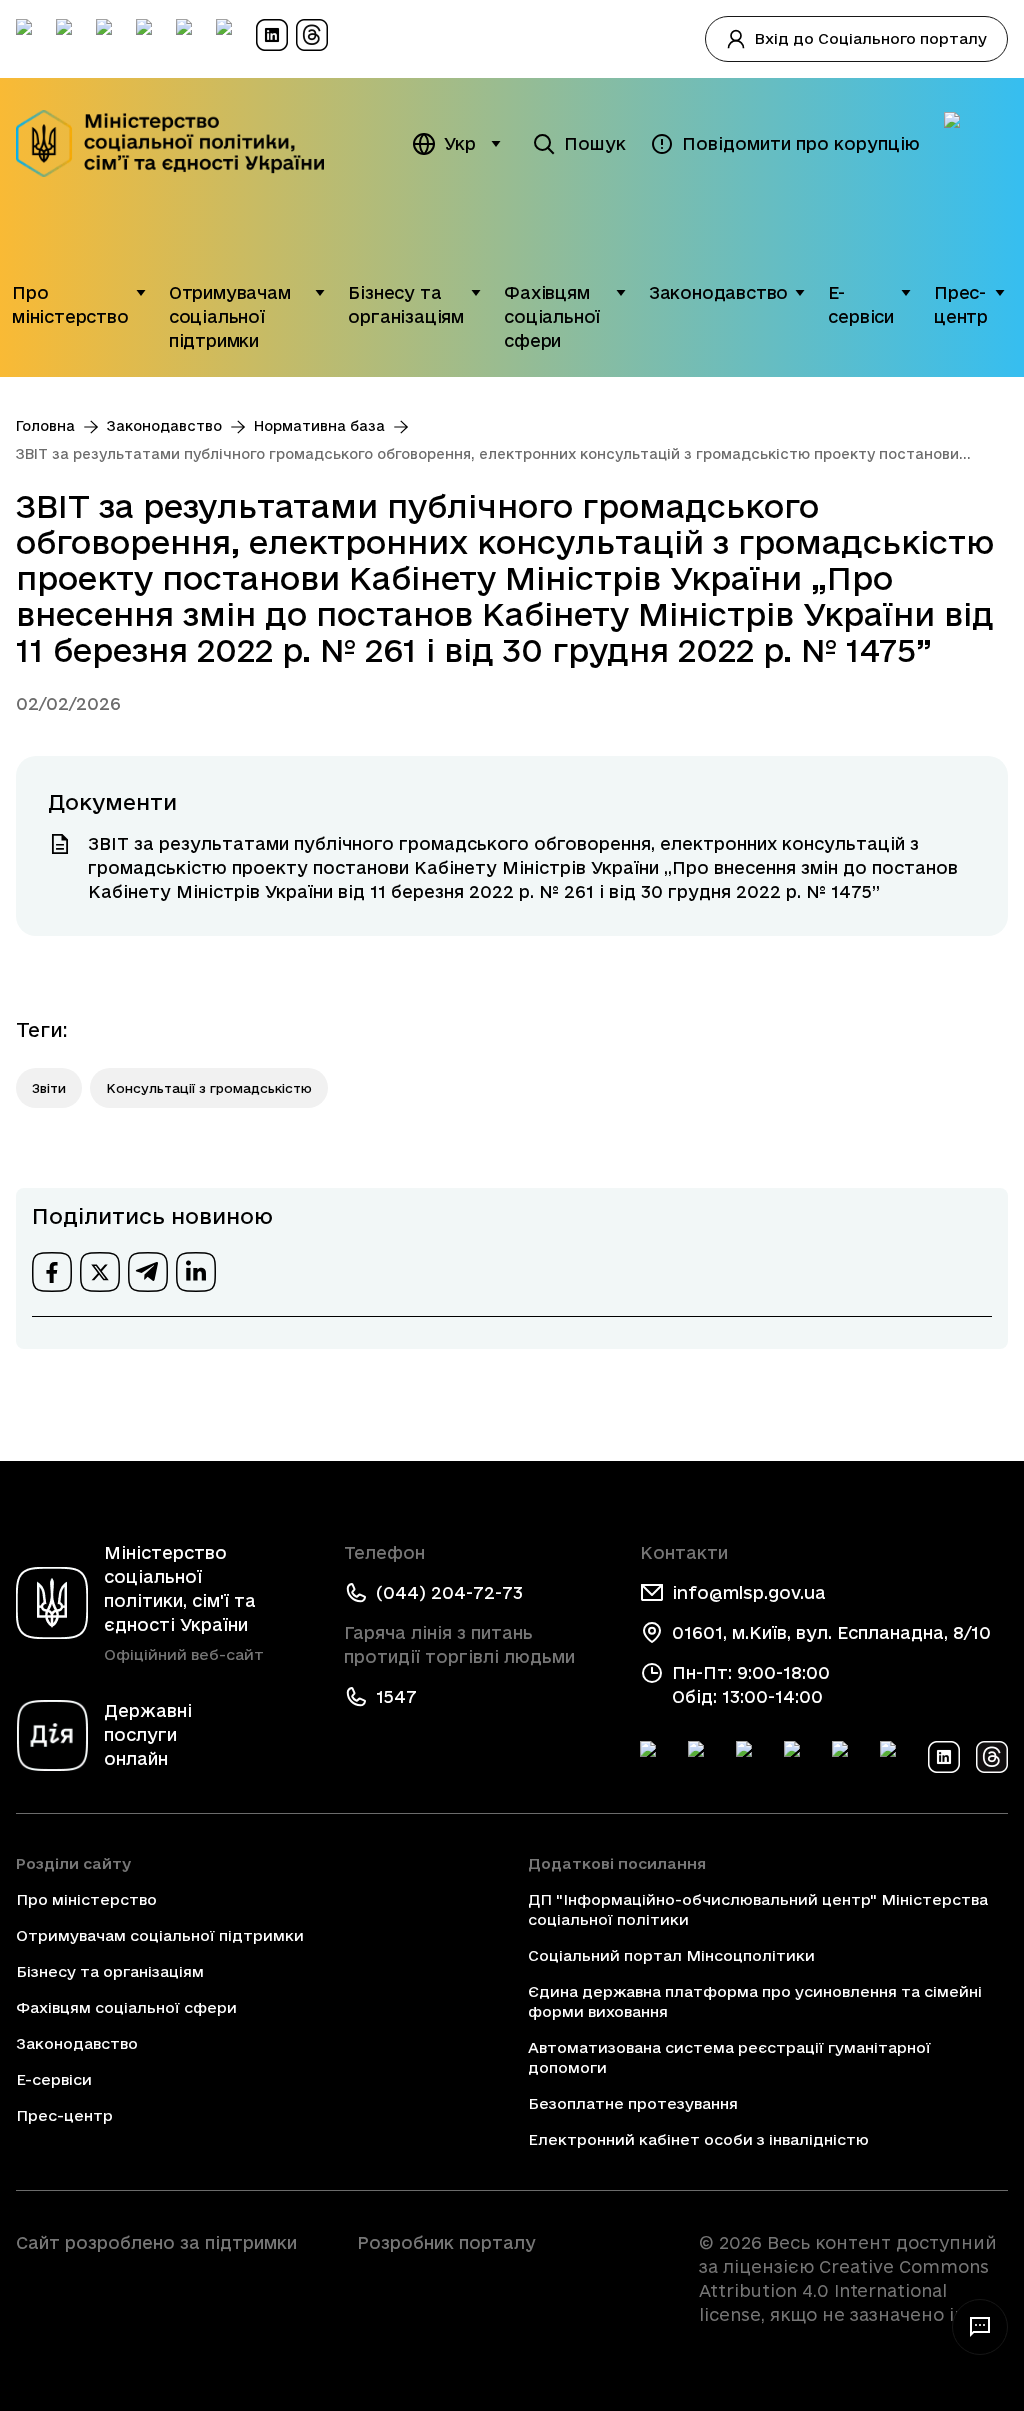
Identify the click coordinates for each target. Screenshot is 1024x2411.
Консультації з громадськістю (209, 1088)
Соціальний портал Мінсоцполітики (671, 1955)
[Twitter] (704, 1757)
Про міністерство (70, 304)
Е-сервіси (861, 304)
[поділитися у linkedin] (196, 1272)
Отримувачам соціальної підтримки (230, 316)
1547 (396, 1696)
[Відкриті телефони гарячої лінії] (980, 2327)
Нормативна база (319, 426)
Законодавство (719, 292)
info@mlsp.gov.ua (749, 1592)
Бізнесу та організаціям (406, 304)
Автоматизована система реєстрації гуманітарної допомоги (729, 2057)
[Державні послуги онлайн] (976, 144)
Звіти (49, 1088)
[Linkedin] (944, 1757)
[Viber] (896, 1757)
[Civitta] (511, 2279)
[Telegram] (752, 1757)
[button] (141, 305)
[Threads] (992, 1757)
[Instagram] (800, 1757)
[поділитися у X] (100, 1272)
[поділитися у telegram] (148, 1272)
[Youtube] (848, 1757)
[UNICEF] (170, 2299)
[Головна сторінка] (170, 143)
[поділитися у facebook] (52, 1272)
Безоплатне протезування (633, 2103)
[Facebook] (656, 1757)
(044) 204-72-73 (449, 1592)
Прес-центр (961, 304)
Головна (45, 426)
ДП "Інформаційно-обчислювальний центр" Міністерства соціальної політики (758, 1909)
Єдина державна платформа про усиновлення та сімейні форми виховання (755, 2001)
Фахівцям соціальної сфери (552, 316)
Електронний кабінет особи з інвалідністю (698, 2139)
